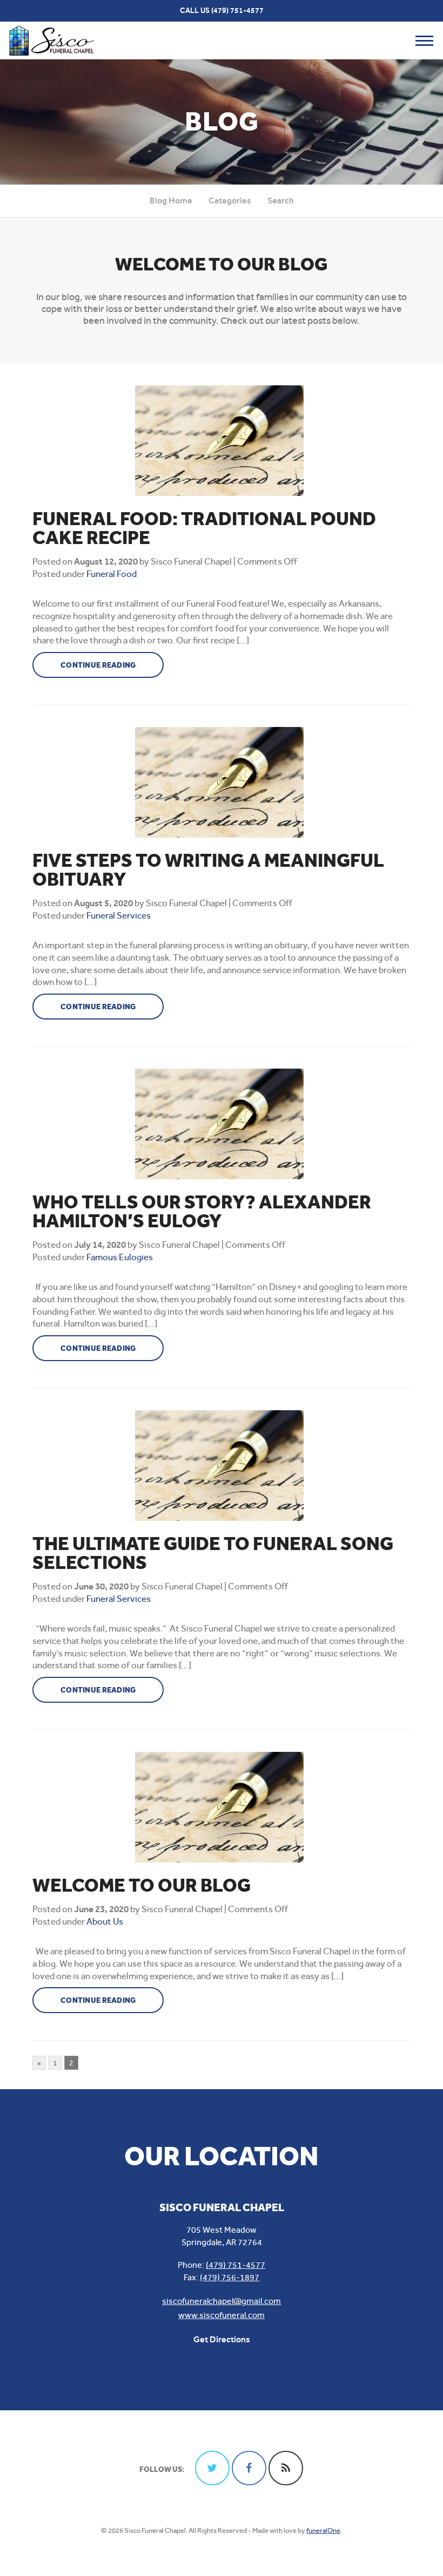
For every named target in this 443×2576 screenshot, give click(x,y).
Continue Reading (98, 665)
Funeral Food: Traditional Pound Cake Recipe (204, 528)
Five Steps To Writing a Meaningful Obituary (208, 870)
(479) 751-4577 (237, 11)
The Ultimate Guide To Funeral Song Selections (213, 1553)
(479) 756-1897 (230, 2277)
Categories (230, 200)
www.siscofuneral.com (222, 2315)
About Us (105, 1921)
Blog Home (171, 200)
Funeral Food (112, 574)
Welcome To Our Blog (142, 1885)
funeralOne (323, 2530)
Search (281, 200)
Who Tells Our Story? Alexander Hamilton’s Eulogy (202, 1212)
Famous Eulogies (120, 1257)
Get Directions (222, 2339)
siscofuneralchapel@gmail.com (222, 2301)
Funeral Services (119, 915)
